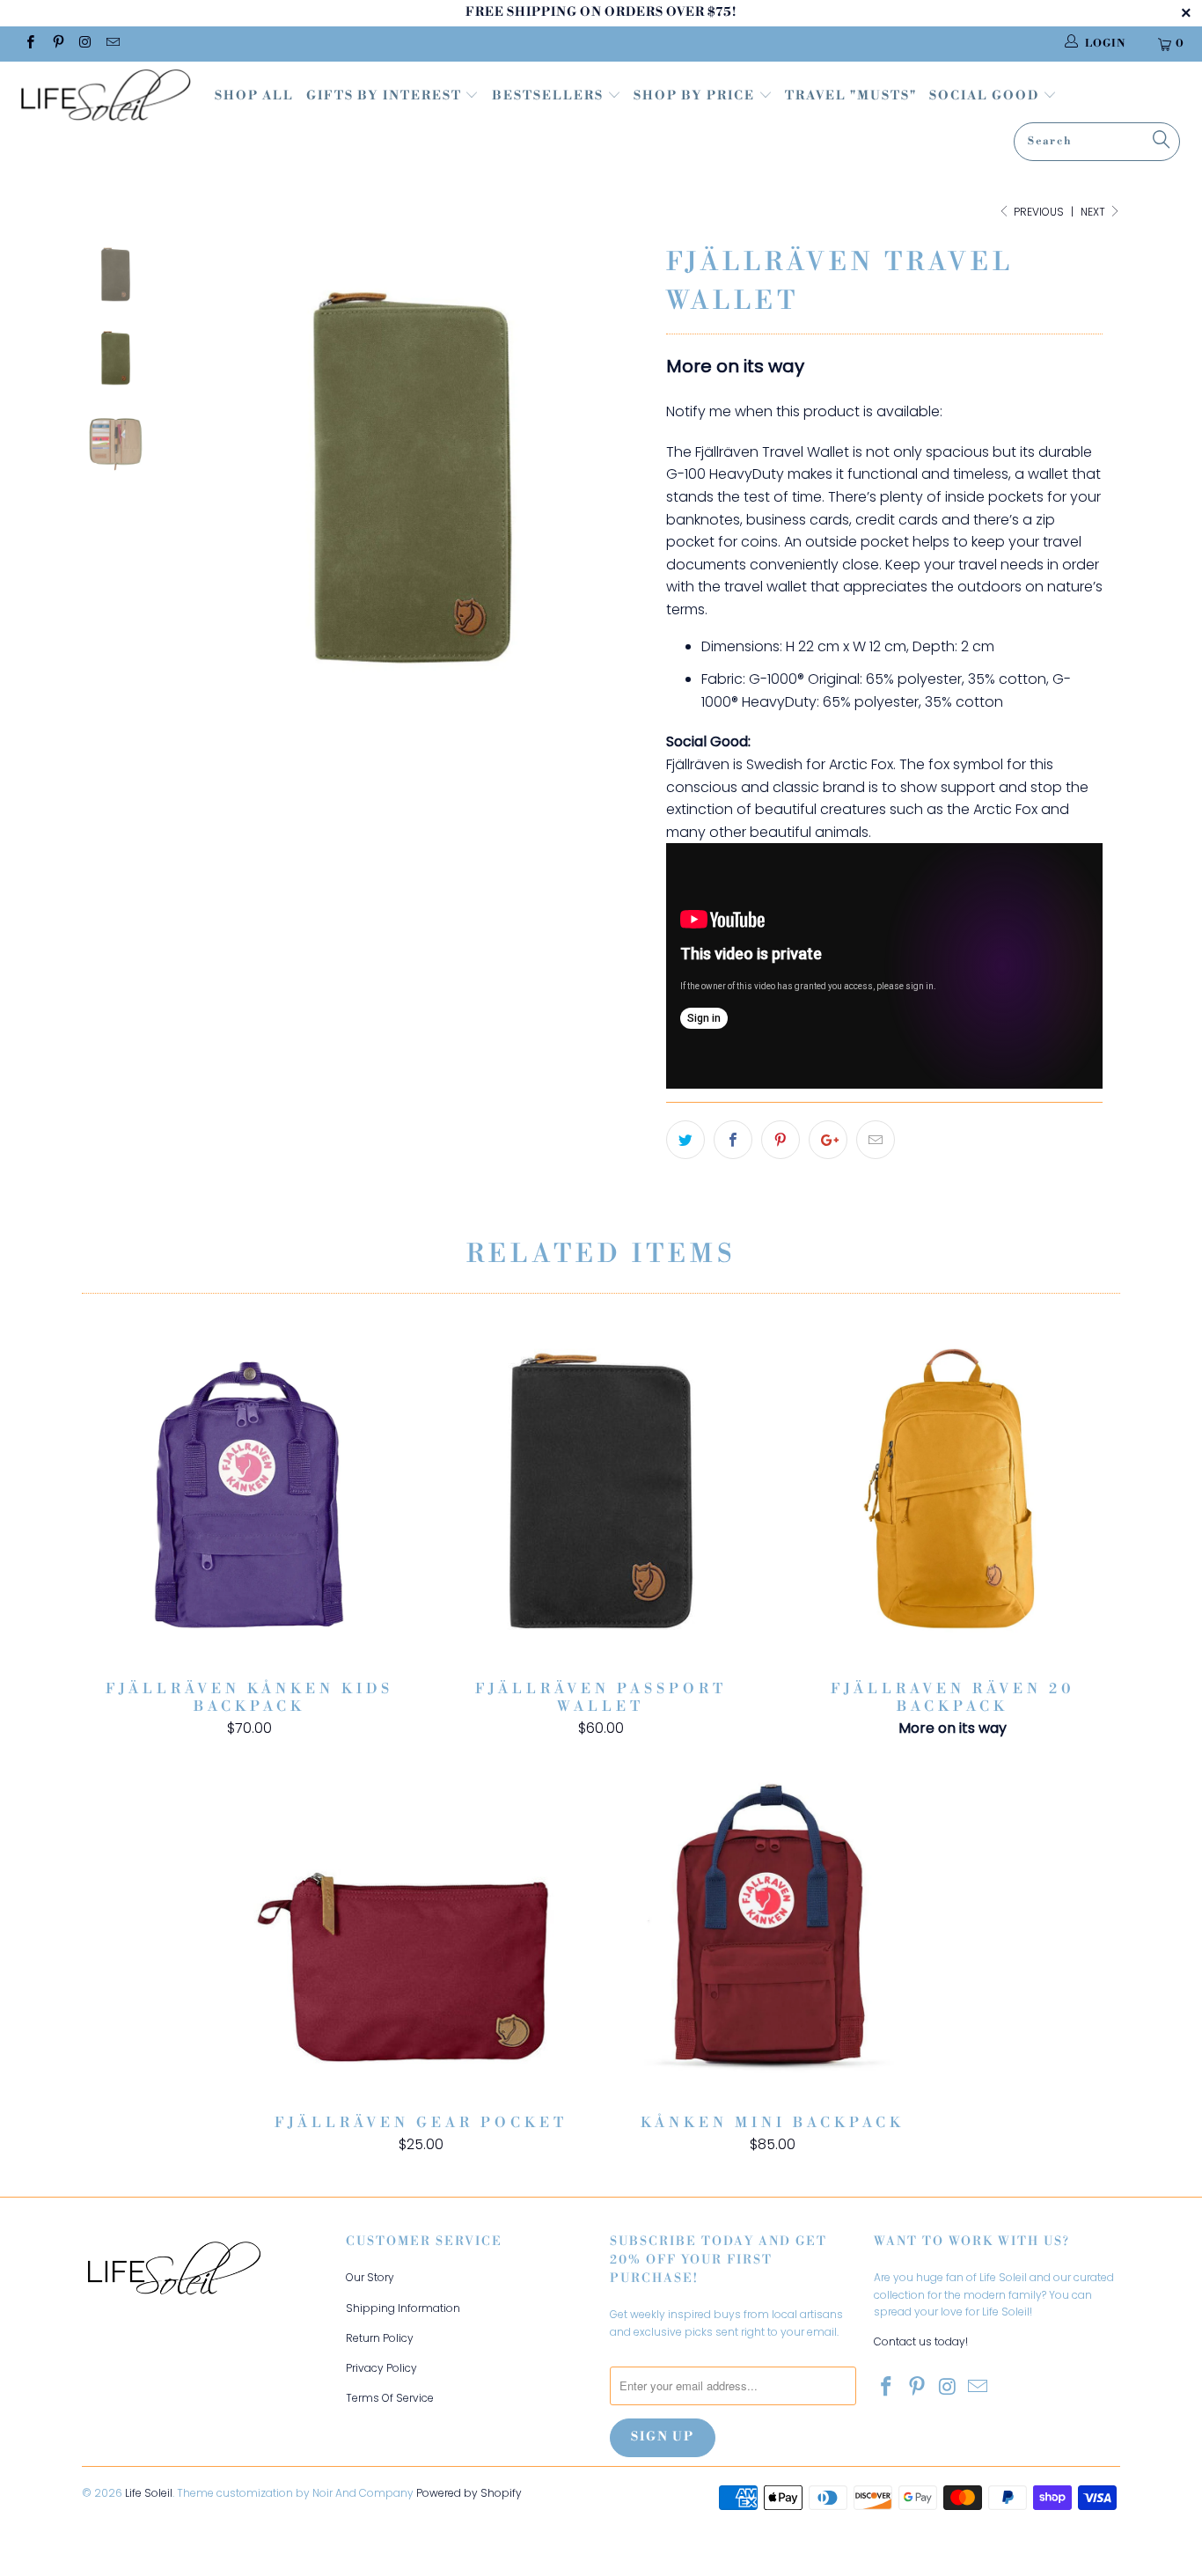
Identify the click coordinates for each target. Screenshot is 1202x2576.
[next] (623, 488)
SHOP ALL (254, 96)
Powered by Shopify (469, 2493)
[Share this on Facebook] (733, 1140)
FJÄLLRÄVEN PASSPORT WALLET (601, 1496)
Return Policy (380, 2338)
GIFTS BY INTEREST (386, 96)
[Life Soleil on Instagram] (85, 44)
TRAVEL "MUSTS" (851, 96)
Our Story (370, 2277)
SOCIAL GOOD (986, 96)
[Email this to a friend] (876, 1140)
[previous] (203, 488)
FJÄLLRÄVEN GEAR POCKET (421, 1930)
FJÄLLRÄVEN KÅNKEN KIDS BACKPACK (249, 1496)
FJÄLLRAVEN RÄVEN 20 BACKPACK (953, 1496)
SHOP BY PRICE (696, 96)
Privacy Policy (381, 2368)
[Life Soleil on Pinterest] (57, 44)
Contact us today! (921, 2341)
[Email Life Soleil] (112, 44)
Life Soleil (149, 2493)
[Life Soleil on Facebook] (29, 44)
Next (1094, 212)
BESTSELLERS (548, 96)
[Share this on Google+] (828, 1140)
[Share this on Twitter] (685, 1140)
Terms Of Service (390, 2398)
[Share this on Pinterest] (781, 1140)
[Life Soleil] (105, 98)
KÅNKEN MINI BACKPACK (773, 1930)
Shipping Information (403, 2308)
